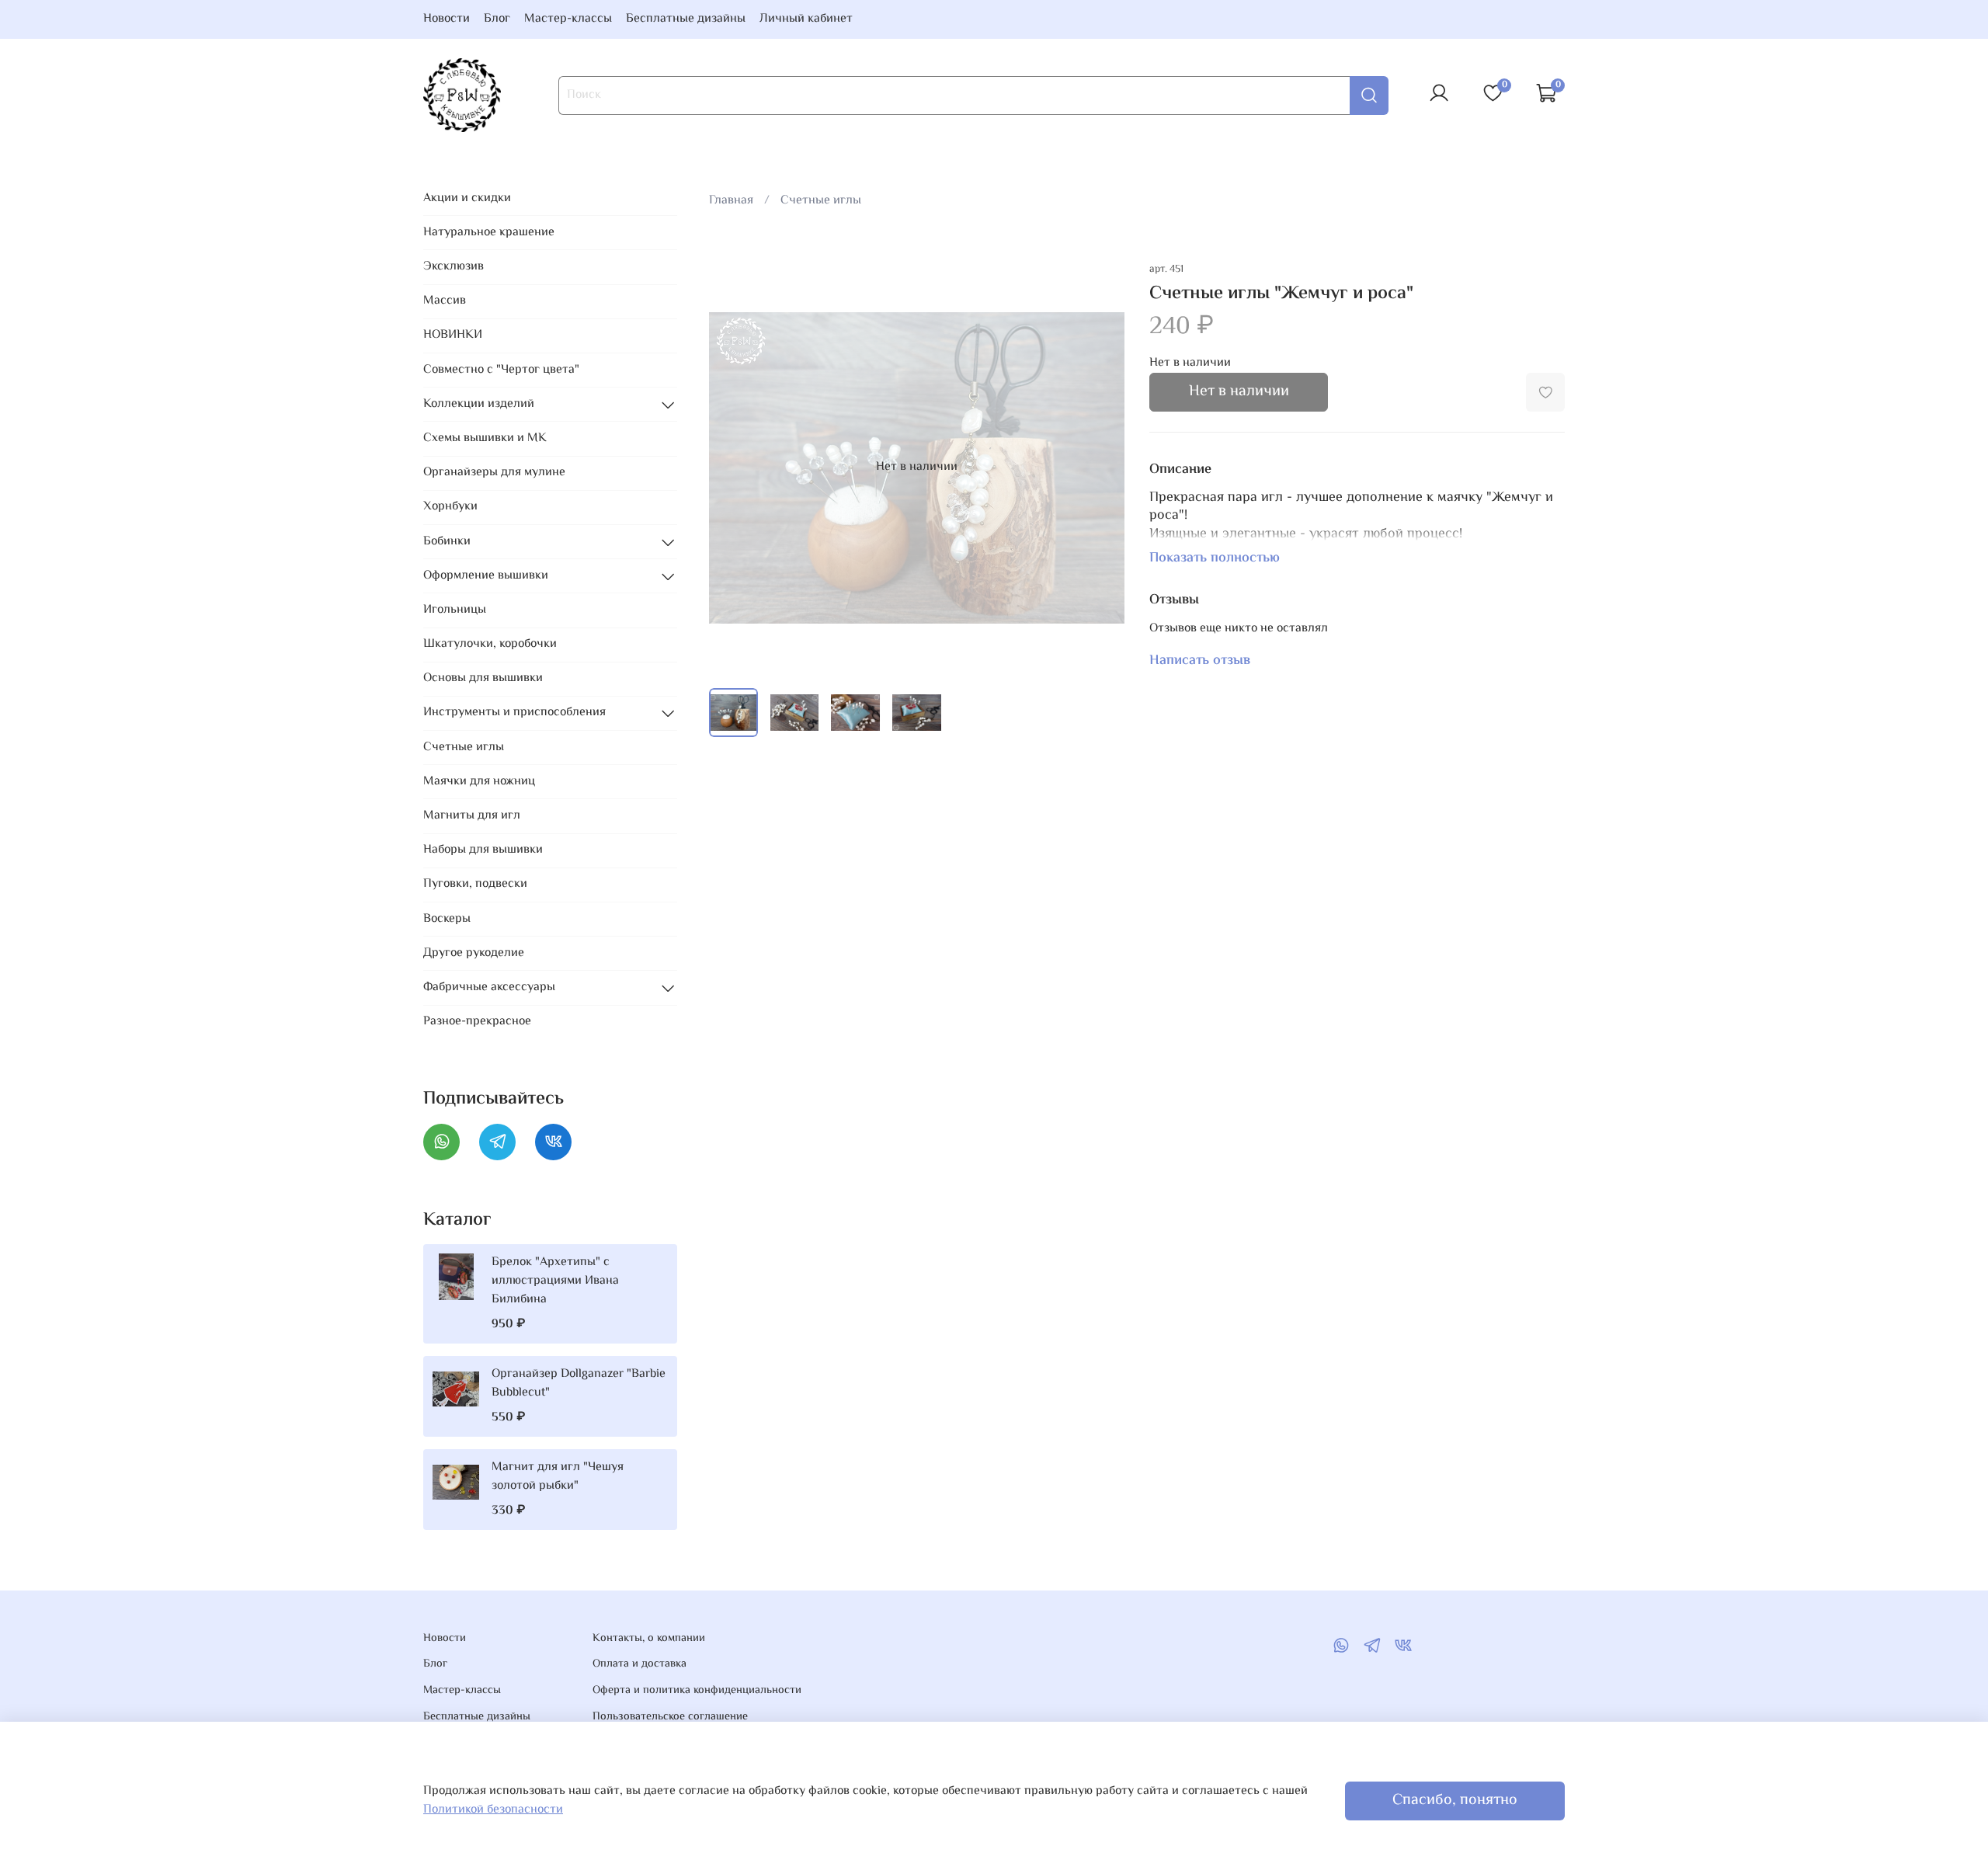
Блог (497, 19)
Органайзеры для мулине (494, 473)
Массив (445, 301)
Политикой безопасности (493, 1810)
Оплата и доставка (639, 1664)
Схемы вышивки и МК (485, 438)
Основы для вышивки (483, 678)
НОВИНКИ (453, 335)
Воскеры (447, 919)
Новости (447, 19)
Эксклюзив (454, 267)
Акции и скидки (467, 198)
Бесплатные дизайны (686, 19)
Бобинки (447, 542)
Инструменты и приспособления (514, 713)
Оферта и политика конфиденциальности (697, 1691)
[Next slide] (1100, 468)
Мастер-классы (568, 19)
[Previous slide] (734, 468)
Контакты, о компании (649, 1639)
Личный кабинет (806, 19)
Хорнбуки (450, 507)
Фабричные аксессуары (489, 987)
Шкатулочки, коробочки (490, 644)
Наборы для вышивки (483, 850)
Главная (731, 201)
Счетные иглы (821, 201)
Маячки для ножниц (479, 782)
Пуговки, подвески (475, 884)
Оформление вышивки (486, 576)
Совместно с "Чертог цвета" (501, 370)
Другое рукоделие (474, 953)
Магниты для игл (472, 816)
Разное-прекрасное (477, 1022)
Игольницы (455, 610)
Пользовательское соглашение (670, 1717)
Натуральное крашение (489, 233)
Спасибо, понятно (1455, 1801)
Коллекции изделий (479, 404)
